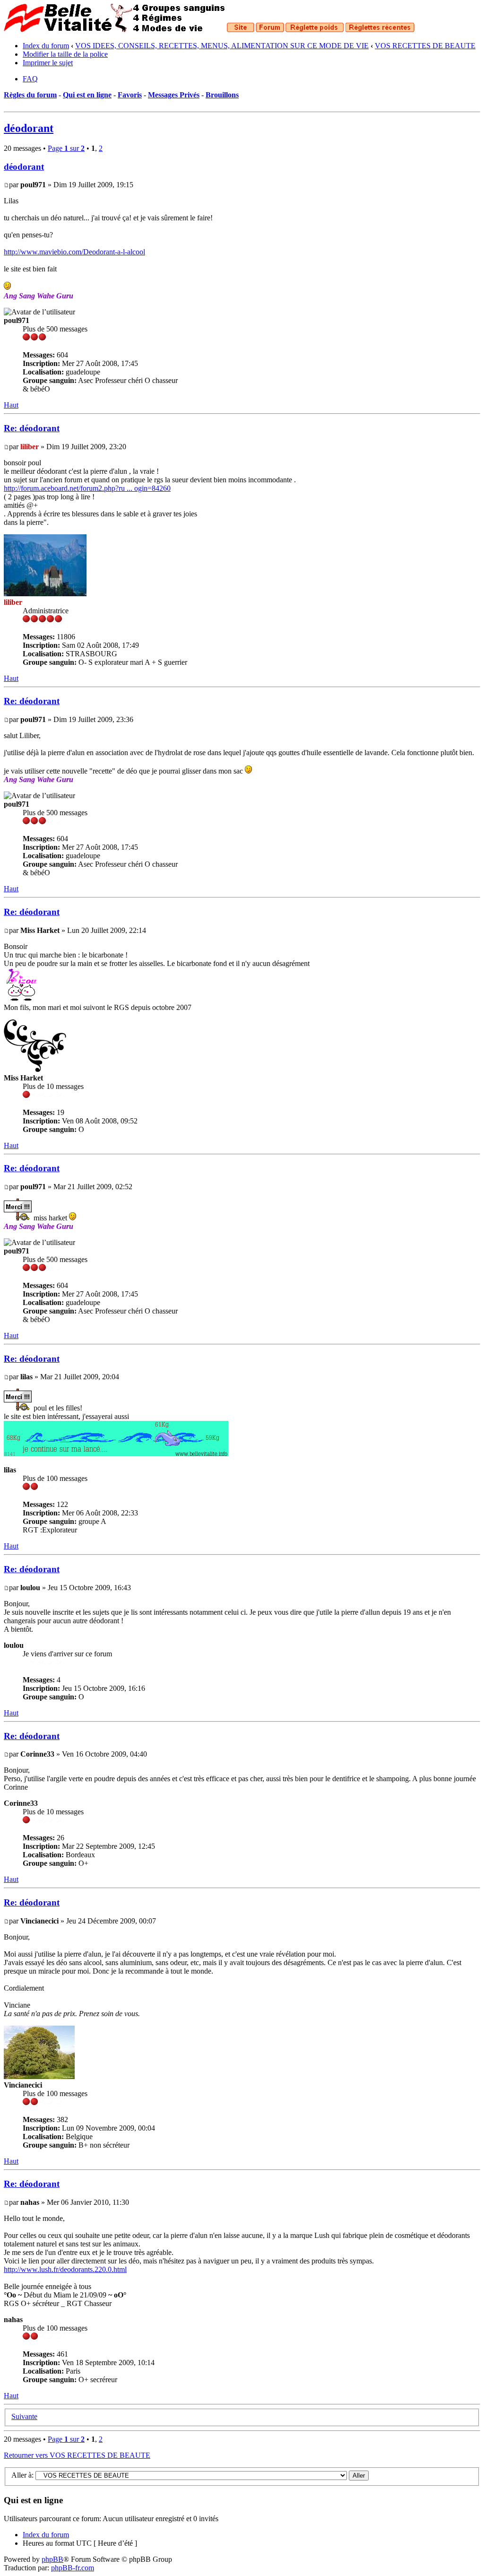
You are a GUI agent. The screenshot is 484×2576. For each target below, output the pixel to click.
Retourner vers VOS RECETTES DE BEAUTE (77, 2455)
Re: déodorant (32, 428)
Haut (11, 405)
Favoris (130, 95)
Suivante (24, 2416)
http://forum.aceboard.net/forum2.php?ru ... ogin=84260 (87, 488)
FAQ (30, 79)
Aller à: (22, 2475)
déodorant (29, 128)
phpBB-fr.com (73, 2568)
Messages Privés (174, 95)
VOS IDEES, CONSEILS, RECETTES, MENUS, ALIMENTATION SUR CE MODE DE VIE (222, 46)
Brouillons (222, 95)
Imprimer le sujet (48, 63)
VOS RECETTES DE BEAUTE (425, 46)
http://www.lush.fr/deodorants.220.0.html (65, 2269)
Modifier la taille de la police (65, 54)
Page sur (66, 148)
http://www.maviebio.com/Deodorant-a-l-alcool (74, 252)
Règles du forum (30, 95)
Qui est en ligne (87, 95)
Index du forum (46, 46)
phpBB (52, 2559)
